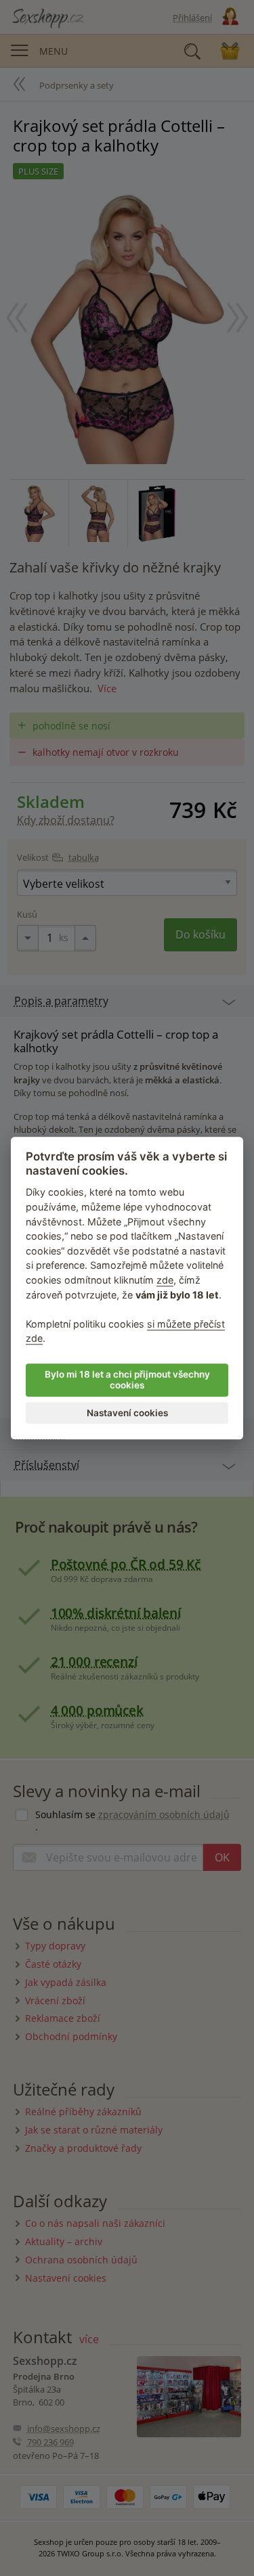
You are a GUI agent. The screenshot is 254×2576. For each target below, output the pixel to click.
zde (165, 1280)
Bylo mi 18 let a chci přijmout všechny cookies (127, 1380)
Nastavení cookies (127, 1413)
